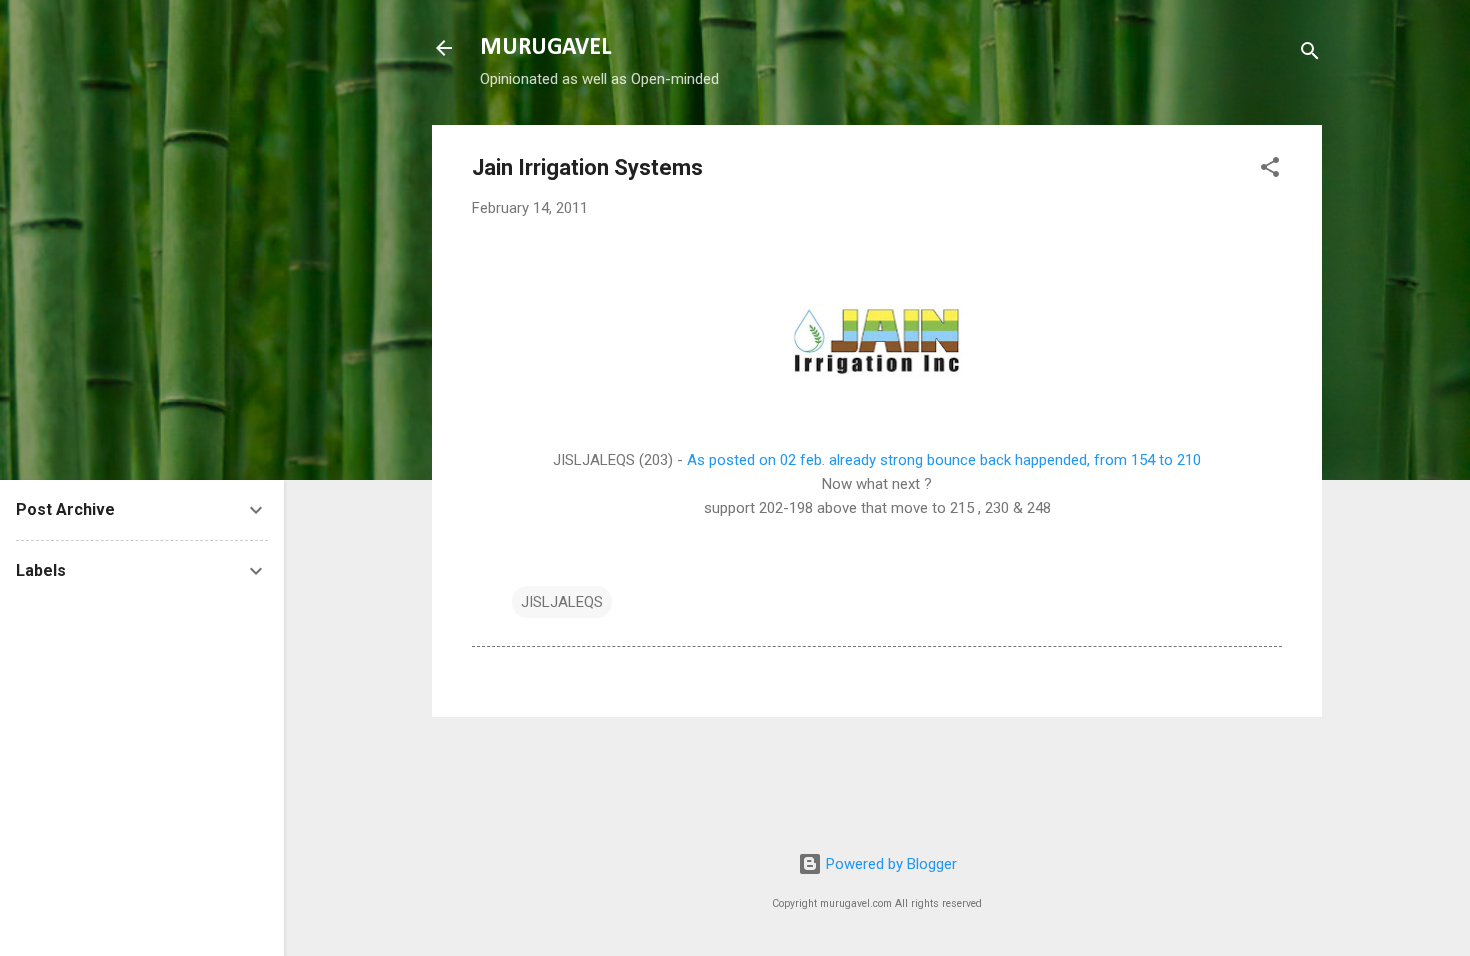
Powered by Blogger (889, 864)
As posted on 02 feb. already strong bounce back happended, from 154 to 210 (944, 460)
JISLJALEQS (562, 602)
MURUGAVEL (545, 48)
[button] (1270, 170)
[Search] (1310, 54)
